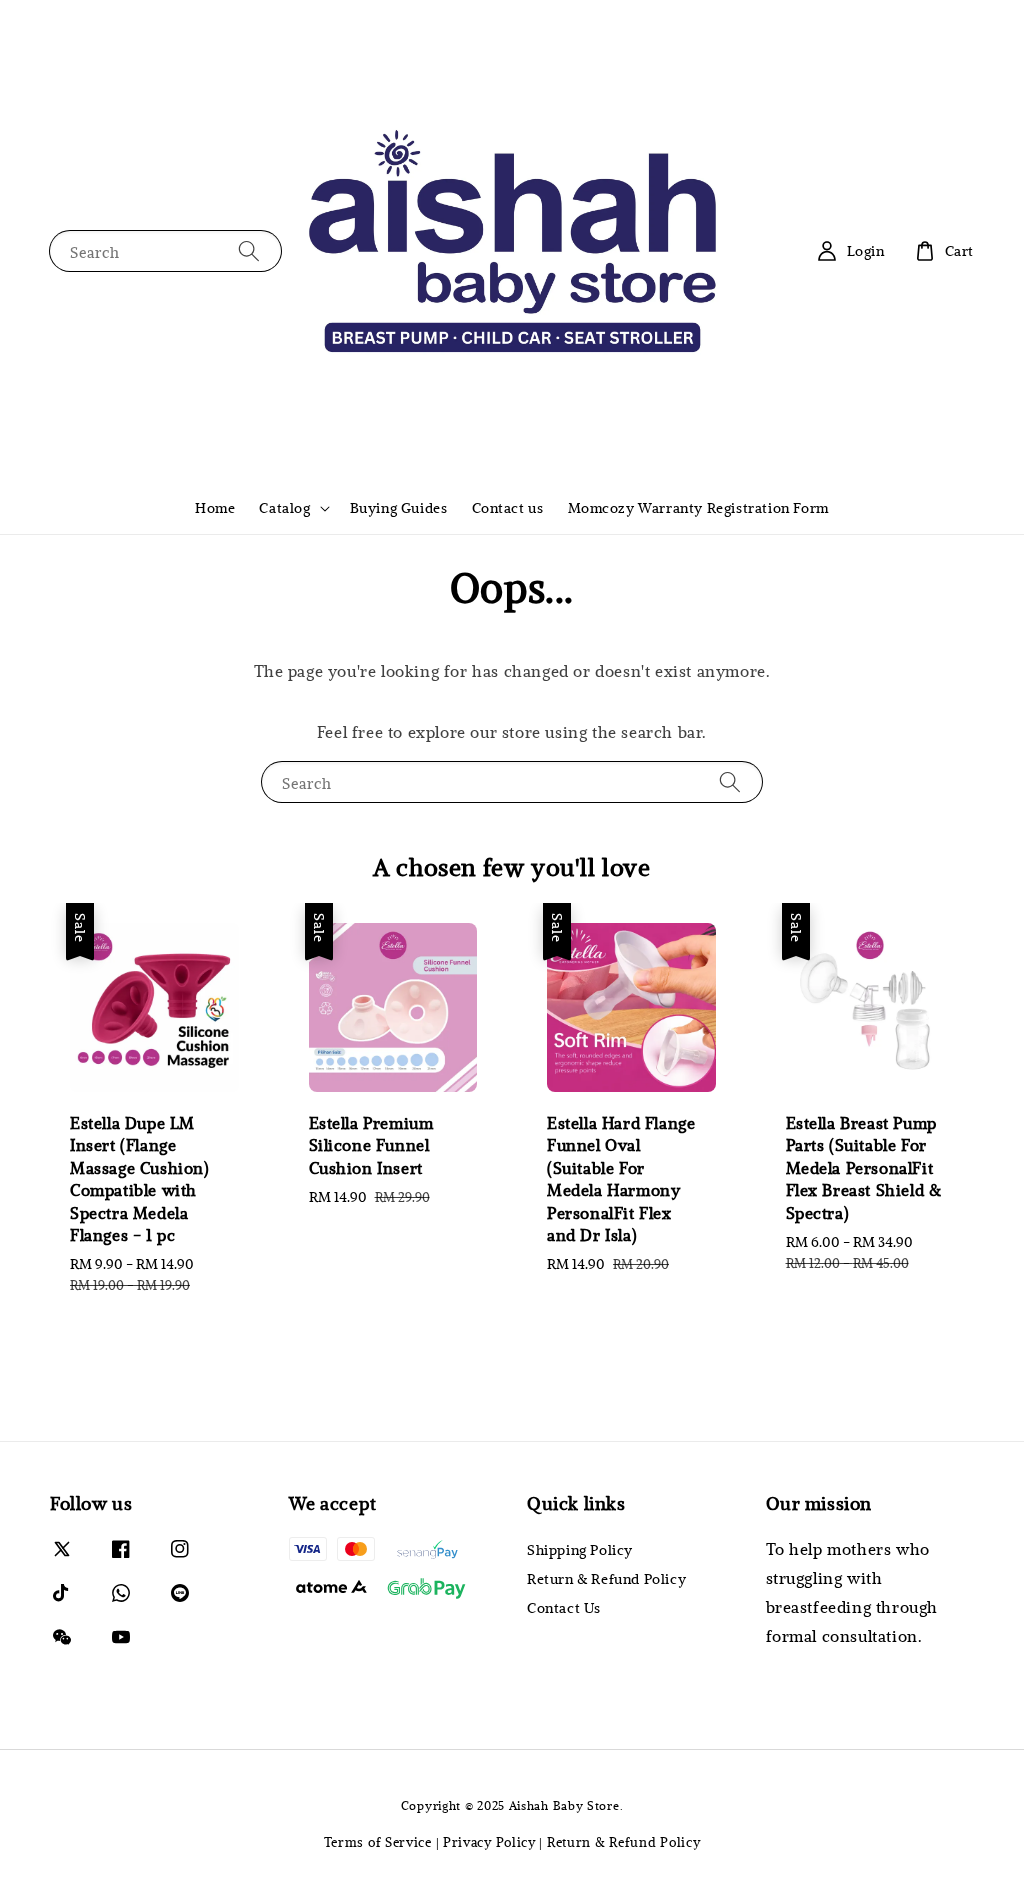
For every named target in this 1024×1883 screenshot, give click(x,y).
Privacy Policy (489, 1842)
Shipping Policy (580, 1550)
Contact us (508, 507)
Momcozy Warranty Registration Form (698, 507)
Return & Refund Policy (606, 1578)
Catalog (284, 508)
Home (215, 507)
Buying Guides (399, 507)
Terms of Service (378, 1842)
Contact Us (564, 1607)
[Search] (249, 250)
